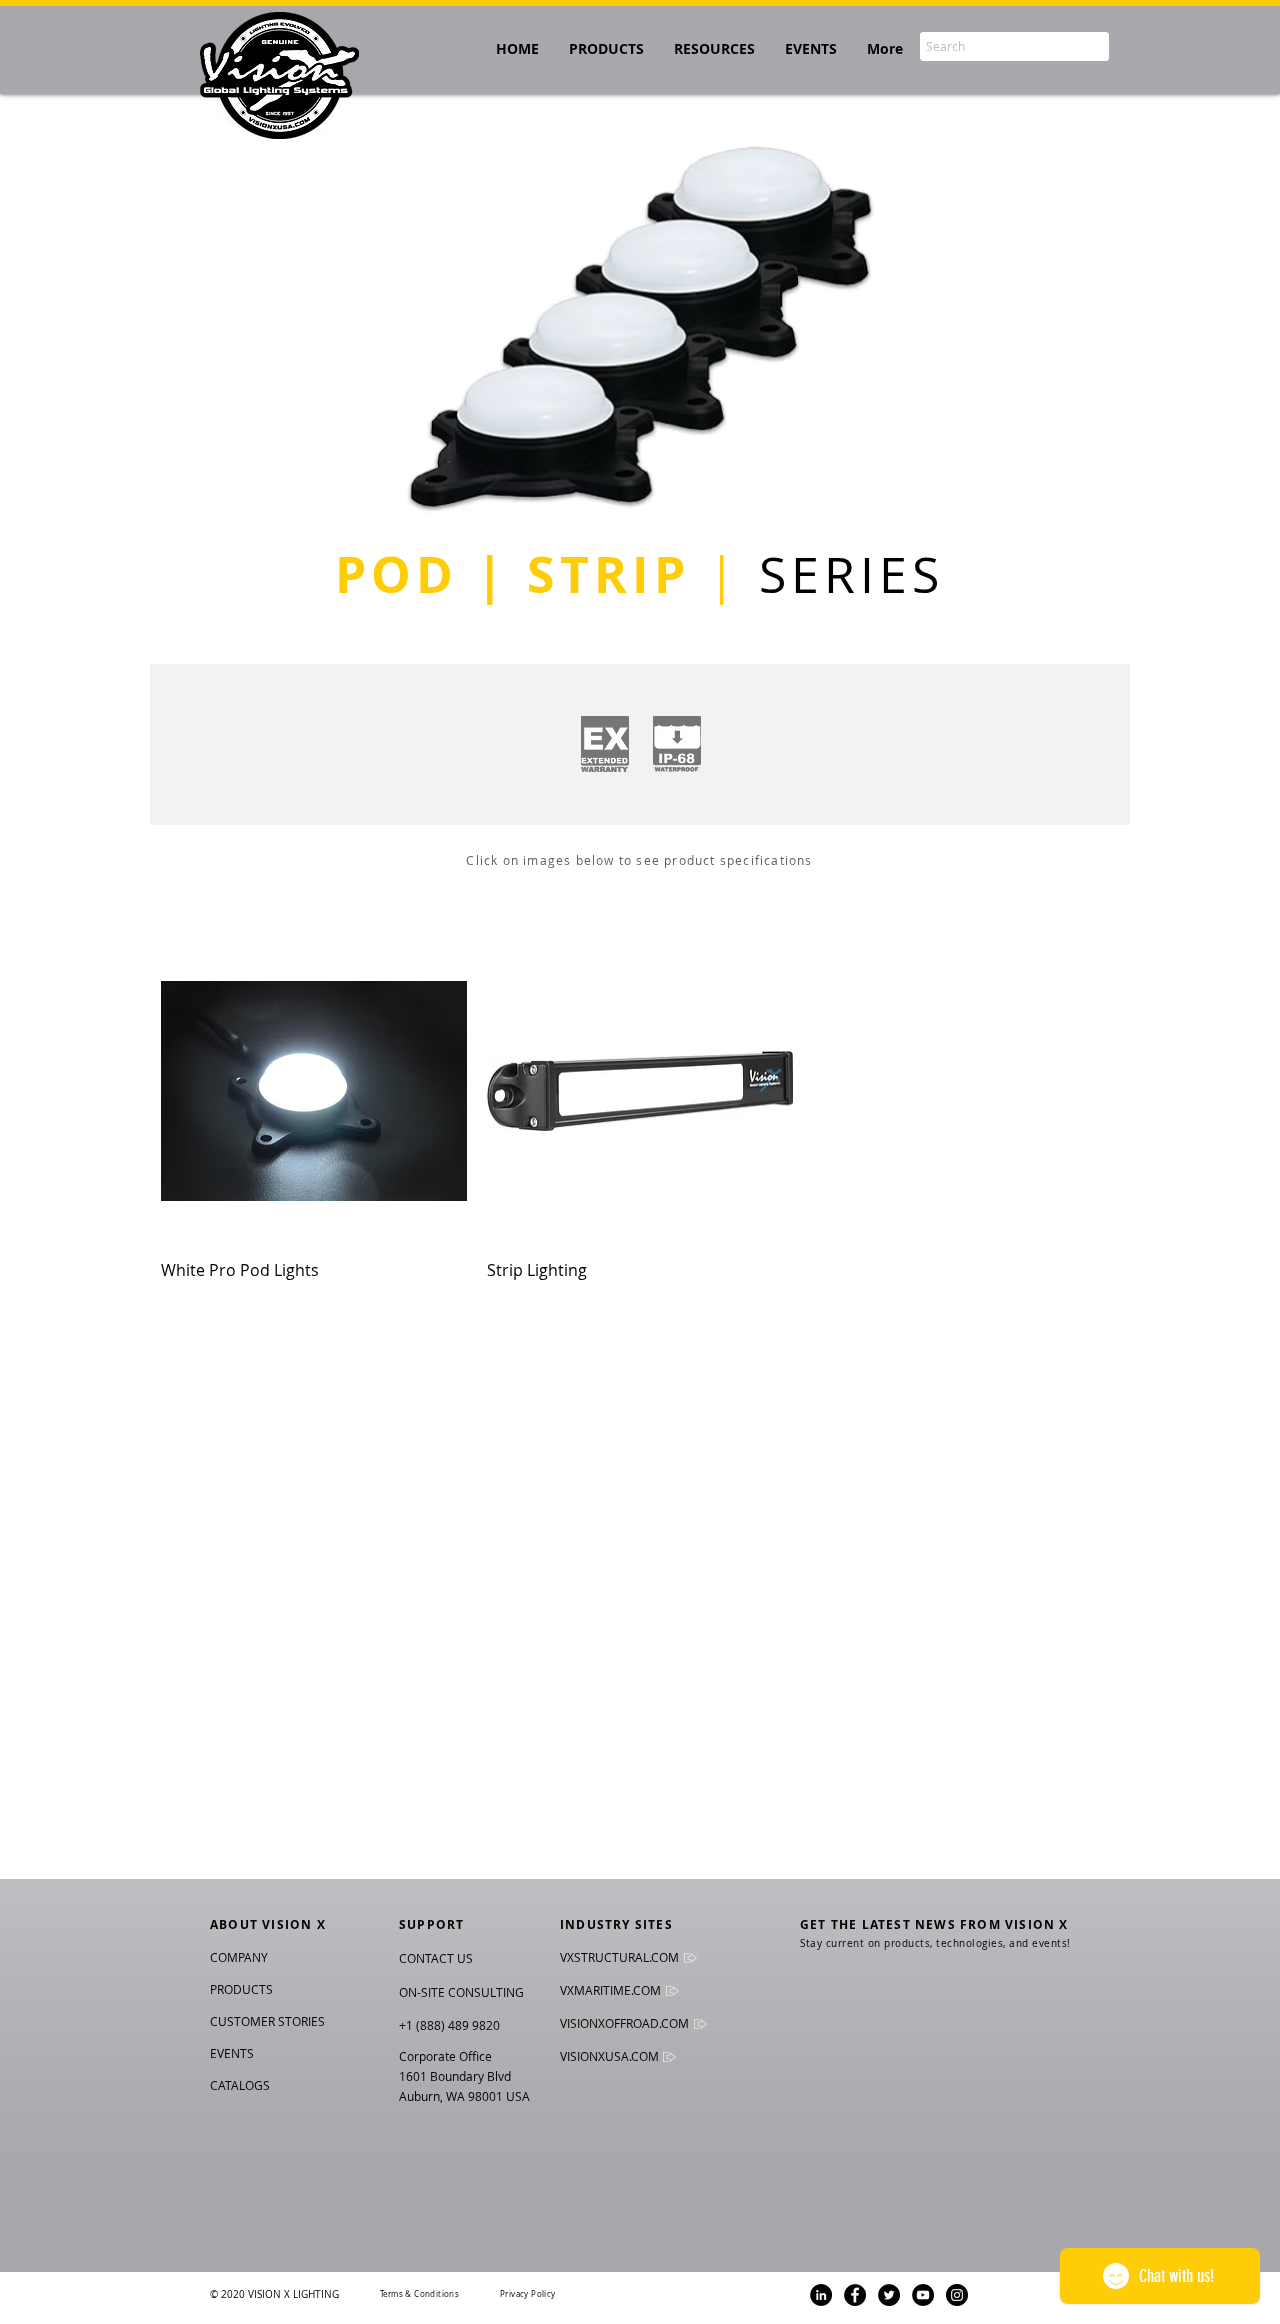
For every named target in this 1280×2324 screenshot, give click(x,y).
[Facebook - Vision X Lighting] (855, 2295)
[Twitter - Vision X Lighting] (889, 2295)
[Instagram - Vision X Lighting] (957, 2295)
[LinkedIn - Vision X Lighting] (821, 2295)
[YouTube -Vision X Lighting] (923, 2295)
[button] (714, 49)
